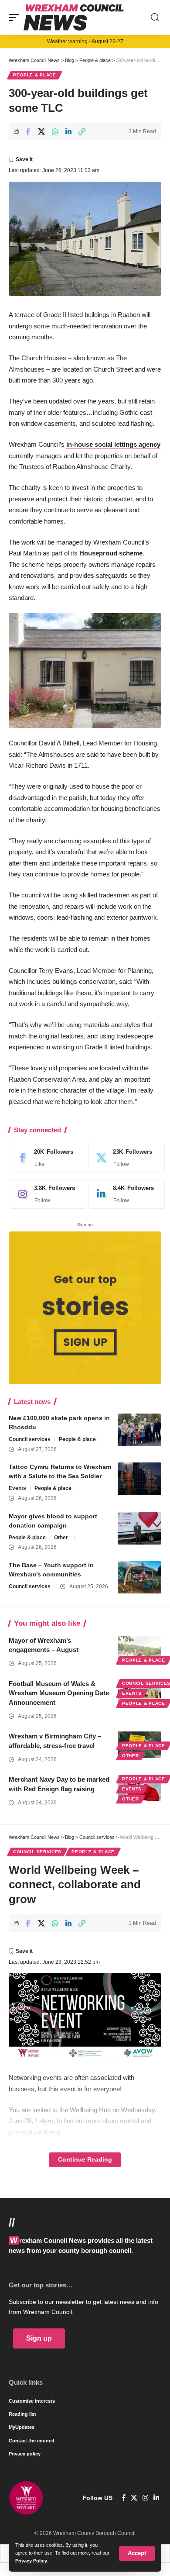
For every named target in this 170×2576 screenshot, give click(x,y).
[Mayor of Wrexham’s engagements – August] (139, 1649)
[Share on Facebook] (28, 131)
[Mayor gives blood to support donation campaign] (139, 1528)
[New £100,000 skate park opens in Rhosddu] (139, 1430)
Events (17, 1488)
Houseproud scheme (111, 553)
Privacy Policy (31, 2561)
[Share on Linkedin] (68, 131)
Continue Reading (85, 2160)
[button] (137, 2554)
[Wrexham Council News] (74, 17)
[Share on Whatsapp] (55, 131)
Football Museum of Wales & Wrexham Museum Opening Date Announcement (59, 1693)
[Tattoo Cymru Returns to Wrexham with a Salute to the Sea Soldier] (139, 1479)
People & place (35, 75)
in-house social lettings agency (113, 444)
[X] (125, 1158)
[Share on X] (41, 131)
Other (61, 1538)
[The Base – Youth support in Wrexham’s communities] (139, 1577)
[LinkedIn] (125, 1194)
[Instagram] (46, 1194)
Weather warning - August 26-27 (85, 41)
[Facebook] (46, 1158)
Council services (30, 1439)
